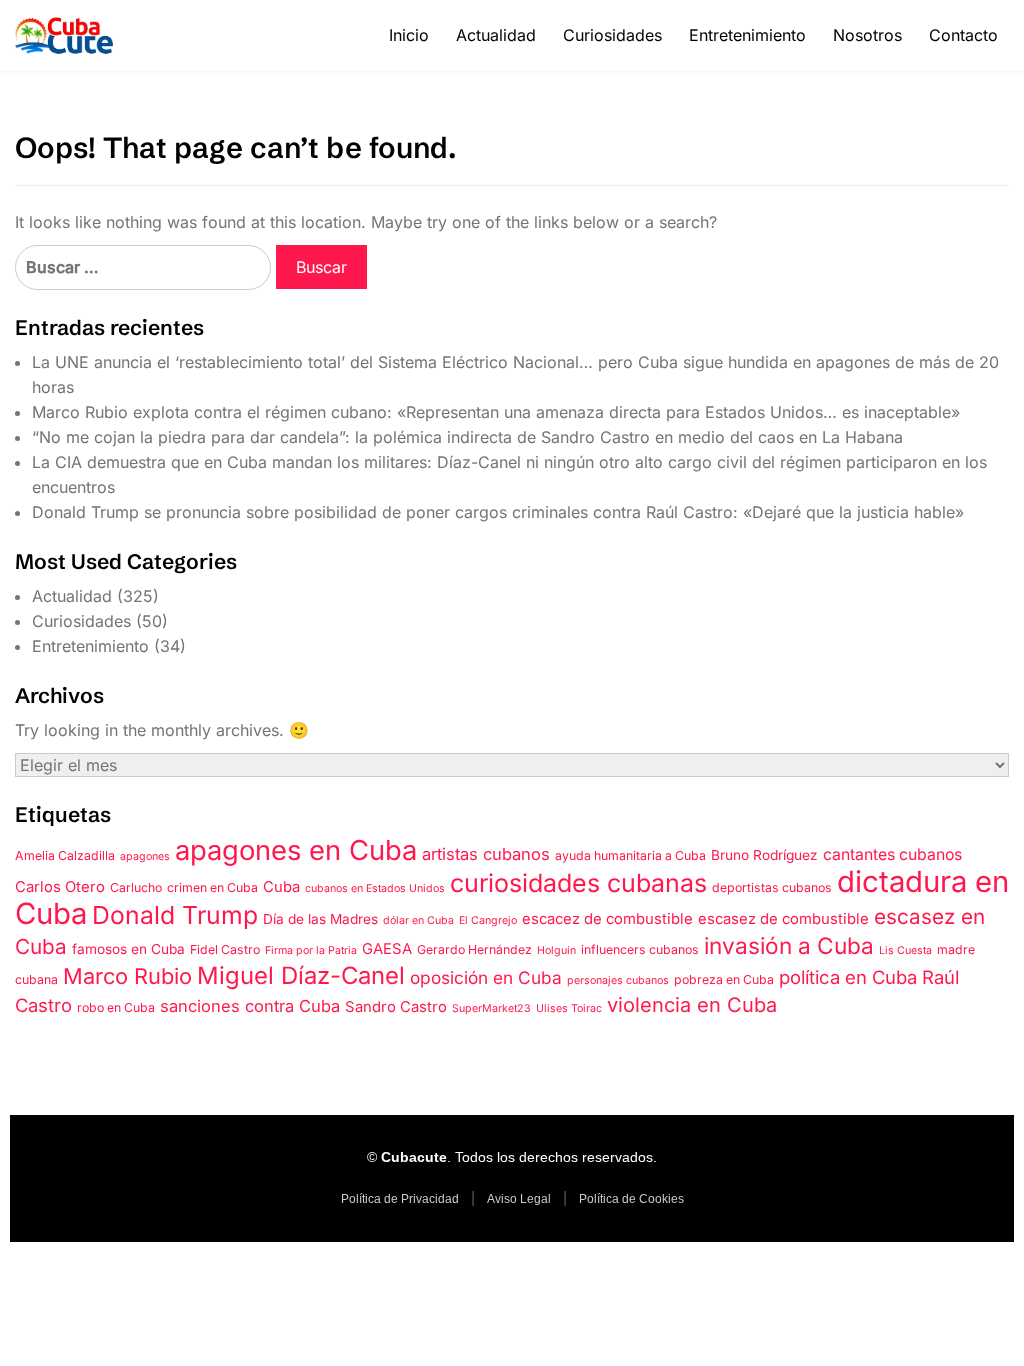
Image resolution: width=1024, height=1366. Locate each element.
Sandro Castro (396, 1007)
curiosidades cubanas (578, 883)
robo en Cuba (116, 1007)
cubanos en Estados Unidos (375, 888)
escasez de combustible (783, 919)
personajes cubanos (618, 980)
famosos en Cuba (128, 949)
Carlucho (136, 887)
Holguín (556, 950)
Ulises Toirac (569, 1008)
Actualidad (496, 35)
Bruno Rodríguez (764, 855)
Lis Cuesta (905, 950)
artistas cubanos (486, 854)
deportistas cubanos (772, 887)
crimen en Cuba (212, 887)
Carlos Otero (60, 887)
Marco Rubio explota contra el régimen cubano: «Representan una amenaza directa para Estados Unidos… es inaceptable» (496, 412)
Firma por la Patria (311, 950)
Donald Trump (175, 915)
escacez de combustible (607, 919)
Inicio (409, 35)
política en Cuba (848, 977)
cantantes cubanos (892, 854)
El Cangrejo (488, 920)
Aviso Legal (519, 1199)
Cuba (281, 887)
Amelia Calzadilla (65, 855)
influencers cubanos (640, 949)
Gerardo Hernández (474, 949)
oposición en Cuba (486, 977)
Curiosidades (612, 35)
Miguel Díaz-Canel (301, 975)
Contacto (963, 35)
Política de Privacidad (400, 1199)
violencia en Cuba (692, 1005)
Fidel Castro (225, 949)
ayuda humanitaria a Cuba (630, 855)
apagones (145, 856)
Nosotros (867, 35)
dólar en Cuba (418, 920)
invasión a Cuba (789, 945)
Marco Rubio (127, 976)
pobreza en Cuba (724, 979)
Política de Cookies (631, 1199)
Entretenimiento (747, 35)
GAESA (387, 949)
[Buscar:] (143, 267)
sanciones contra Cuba (250, 1006)
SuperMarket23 (491, 1008)
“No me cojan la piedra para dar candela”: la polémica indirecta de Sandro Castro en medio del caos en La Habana (467, 437)
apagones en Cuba (296, 850)
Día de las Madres (320, 919)
